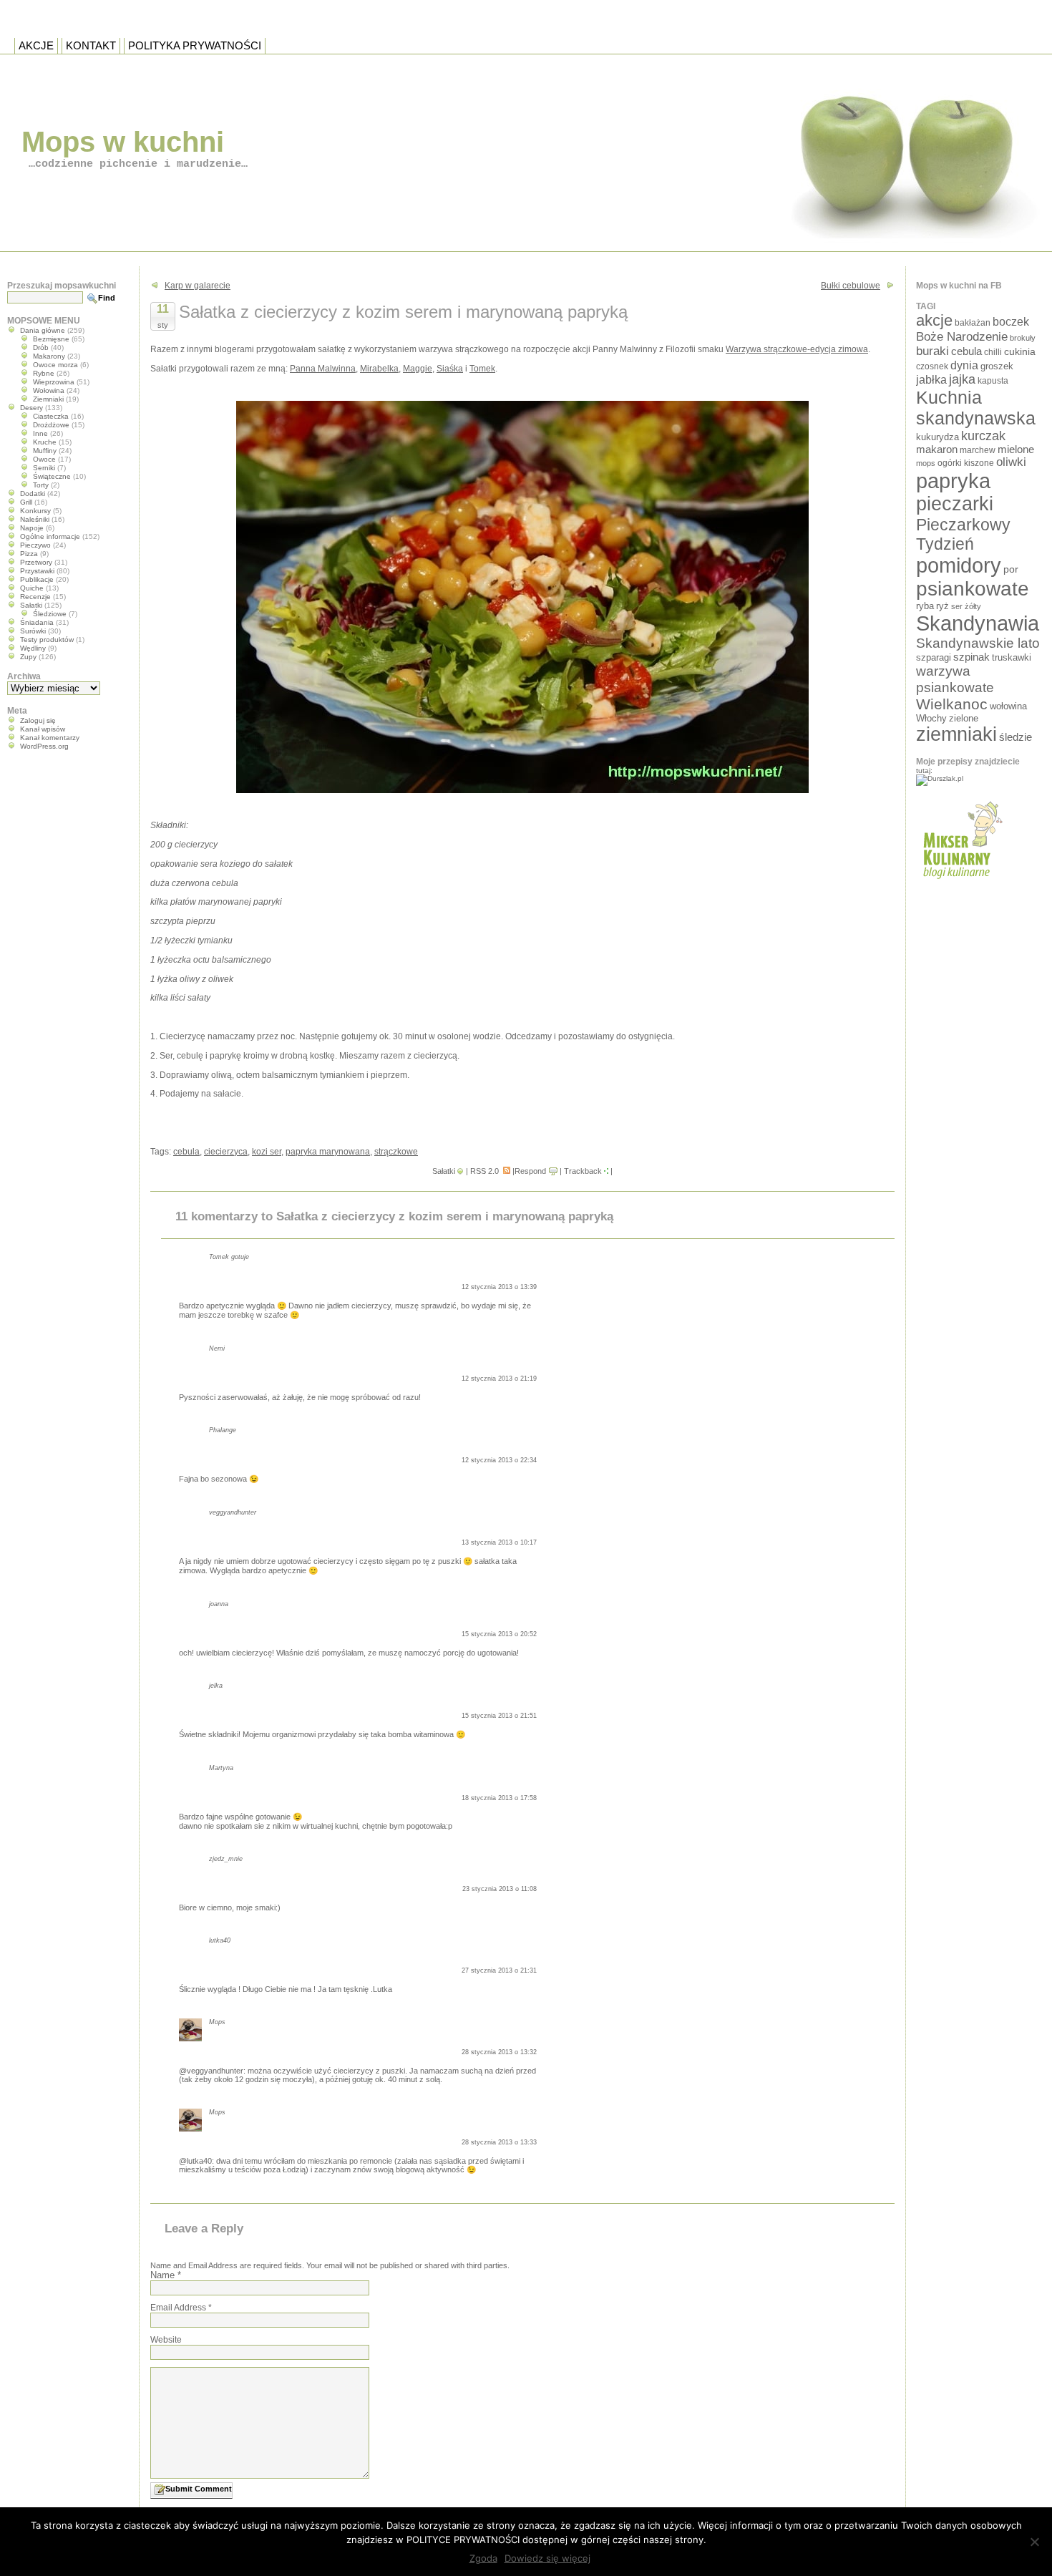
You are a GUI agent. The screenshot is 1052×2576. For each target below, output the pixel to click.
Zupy (28, 657)
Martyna (221, 1768)
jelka (216, 1686)
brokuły (1023, 338)
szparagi (934, 657)
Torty (41, 485)
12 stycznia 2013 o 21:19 (499, 1379)
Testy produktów (47, 640)
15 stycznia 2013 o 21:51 (499, 1716)
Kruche (45, 442)
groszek (997, 366)
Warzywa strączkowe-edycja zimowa (797, 349)
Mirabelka (379, 369)
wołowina (1008, 706)
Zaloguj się (38, 720)
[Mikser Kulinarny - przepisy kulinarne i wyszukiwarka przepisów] (961, 883)
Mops (217, 2022)
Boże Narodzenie (962, 337)
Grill (26, 502)
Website (166, 2340)
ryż (943, 606)
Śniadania (37, 622)
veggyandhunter (233, 1512)
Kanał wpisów (43, 729)
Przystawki (37, 571)
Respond (530, 1171)
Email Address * (181, 2308)
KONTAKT (91, 45)
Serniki (44, 468)
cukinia (1020, 351)
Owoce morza (55, 365)
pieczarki (955, 504)
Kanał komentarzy (50, 738)
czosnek (932, 366)
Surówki (33, 631)
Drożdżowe (51, 425)
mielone (1016, 449)
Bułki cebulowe (851, 286)
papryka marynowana (328, 1152)
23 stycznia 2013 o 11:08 (500, 1889)
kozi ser (267, 1152)
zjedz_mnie (226, 1859)
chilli (993, 352)
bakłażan (973, 323)
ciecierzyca (226, 1152)
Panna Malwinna (323, 369)
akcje (934, 320)
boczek (1011, 322)
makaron (937, 449)
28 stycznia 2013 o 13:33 (499, 2142)
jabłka (931, 379)
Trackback (583, 1171)
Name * (166, 2275)
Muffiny (45, 451)
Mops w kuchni (123, 142)
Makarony (49, 356)
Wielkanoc (952, 704)
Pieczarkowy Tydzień (963, 534)
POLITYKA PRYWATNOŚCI (195, 45)
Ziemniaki (48, 399)
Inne (40, 433)
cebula (186, 1152)
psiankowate (973, 589)
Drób (41, 347)
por (1011, 569)
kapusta (993, 380)
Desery (31, 408)
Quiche (32, 588)
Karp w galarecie (198, 286)
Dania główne (43, 330)
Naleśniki (35, 519)
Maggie (418, 369)
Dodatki (33, 494)
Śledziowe (50, 614)
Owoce (44, 459)
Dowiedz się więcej (547, 2558)
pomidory (959, 565)
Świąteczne (52, 476)
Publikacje (37, 579)
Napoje (32, 528)
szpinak (971, 657)
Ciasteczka (51, 416)
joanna (219, 1604)
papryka (953, 481)
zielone (964, 718)
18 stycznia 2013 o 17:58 (499, 1798)
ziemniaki (956, 734)
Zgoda (483, 2558)
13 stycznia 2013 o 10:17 (499, 1542)
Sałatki (444, 1171)
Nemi (217, 1348)
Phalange (223, 1430)
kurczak (983, 436)
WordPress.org (44, 746)
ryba (925, 606)
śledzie (1016, 737)
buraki (932, 351)
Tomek (482, 369)
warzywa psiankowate (955, 679)
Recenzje (35, 597)
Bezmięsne (51, 339)
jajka (962, 379)
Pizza (29, 554)
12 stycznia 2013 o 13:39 (499, 1287)
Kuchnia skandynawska (976, 408)
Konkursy (35, 511)
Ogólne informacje (50, 536)
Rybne (44, 373)
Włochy (931, 718)
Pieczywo (35, 545)
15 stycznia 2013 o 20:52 (499, 1634)
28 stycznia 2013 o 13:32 (499, 2052)
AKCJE (36, 45)
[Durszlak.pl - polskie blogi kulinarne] (940, 778)
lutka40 (220, 1940)
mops (926, 463)
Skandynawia (978, 623)
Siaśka (450, 369)
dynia (964, 365)
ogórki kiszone (966, 463)
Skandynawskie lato (978, 643)
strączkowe (396, 1152)
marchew (978, 450)
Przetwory (36, 562)
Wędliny (33, 648)
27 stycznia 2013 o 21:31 (499, 1970)
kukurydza (937, 437)
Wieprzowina (54, 382)
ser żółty (966, 606)
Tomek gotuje (229, 1257)
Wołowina (49, 390)
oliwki (1011, 462)
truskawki (1012, 657)
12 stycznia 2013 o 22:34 (499, 1460)
